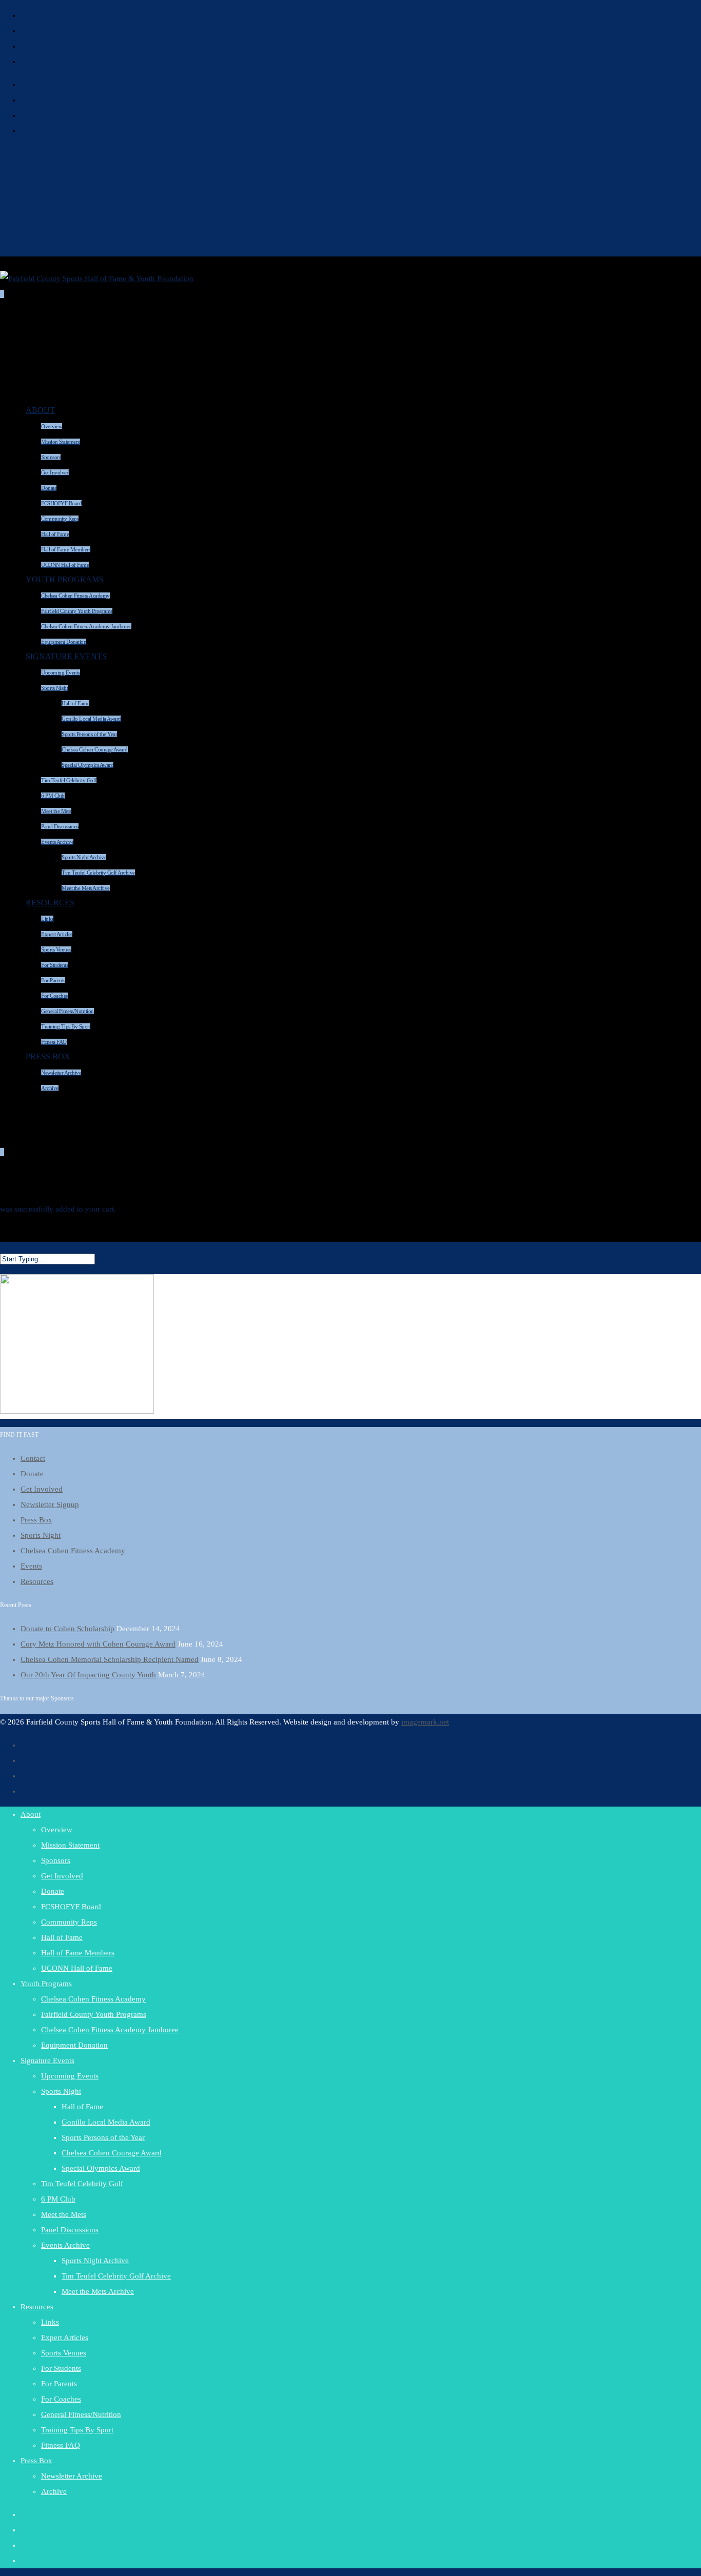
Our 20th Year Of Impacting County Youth (88, 1675)
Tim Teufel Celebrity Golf (69, 780)
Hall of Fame (55, 534)
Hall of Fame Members (78, 1953)
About (40, 410)
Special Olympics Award (87, 765)
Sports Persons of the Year (89, 734)
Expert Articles (57, 934)
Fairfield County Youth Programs (77, 611)
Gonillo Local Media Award (91, 719)
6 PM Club (53, 796)
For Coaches (54, 996)
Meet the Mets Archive (86, 888)
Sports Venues (56, 949)
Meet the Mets (56, 811)
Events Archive (57, 842)
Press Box (48, 1056)
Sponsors (51, 457)
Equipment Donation (74, 2045)
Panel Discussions (60, 826)
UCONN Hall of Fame (77, 1968)
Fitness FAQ (61, 2445)
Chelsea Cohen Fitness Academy (75, 596)
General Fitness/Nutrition (67, 1011)
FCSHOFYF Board (61, 503)
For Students (54, 965)
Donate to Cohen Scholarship (67, 1629)
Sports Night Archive (84, 857)
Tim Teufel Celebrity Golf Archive (98, 873)
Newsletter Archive (61, 1073)
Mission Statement (61, 442)
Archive (50, 1088)
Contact (29, 101)
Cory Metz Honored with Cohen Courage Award (98, 1644)
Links (47, 919)
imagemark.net (425, 1722)
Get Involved (55, 472)
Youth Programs (65, 579)
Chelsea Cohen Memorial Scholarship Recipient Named (110, 1659)
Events (28, 131)
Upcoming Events (61, 672)
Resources (50, 903)
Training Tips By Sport (77, 2430)
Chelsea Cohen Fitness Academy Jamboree (110, 2030)
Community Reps (60, 519)
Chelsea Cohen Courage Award (95, 749)
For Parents (53, 980)
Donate (28, 116)
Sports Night (54, 688)
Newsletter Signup (40, 85)
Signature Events (66, 656)
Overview (52, 426)
